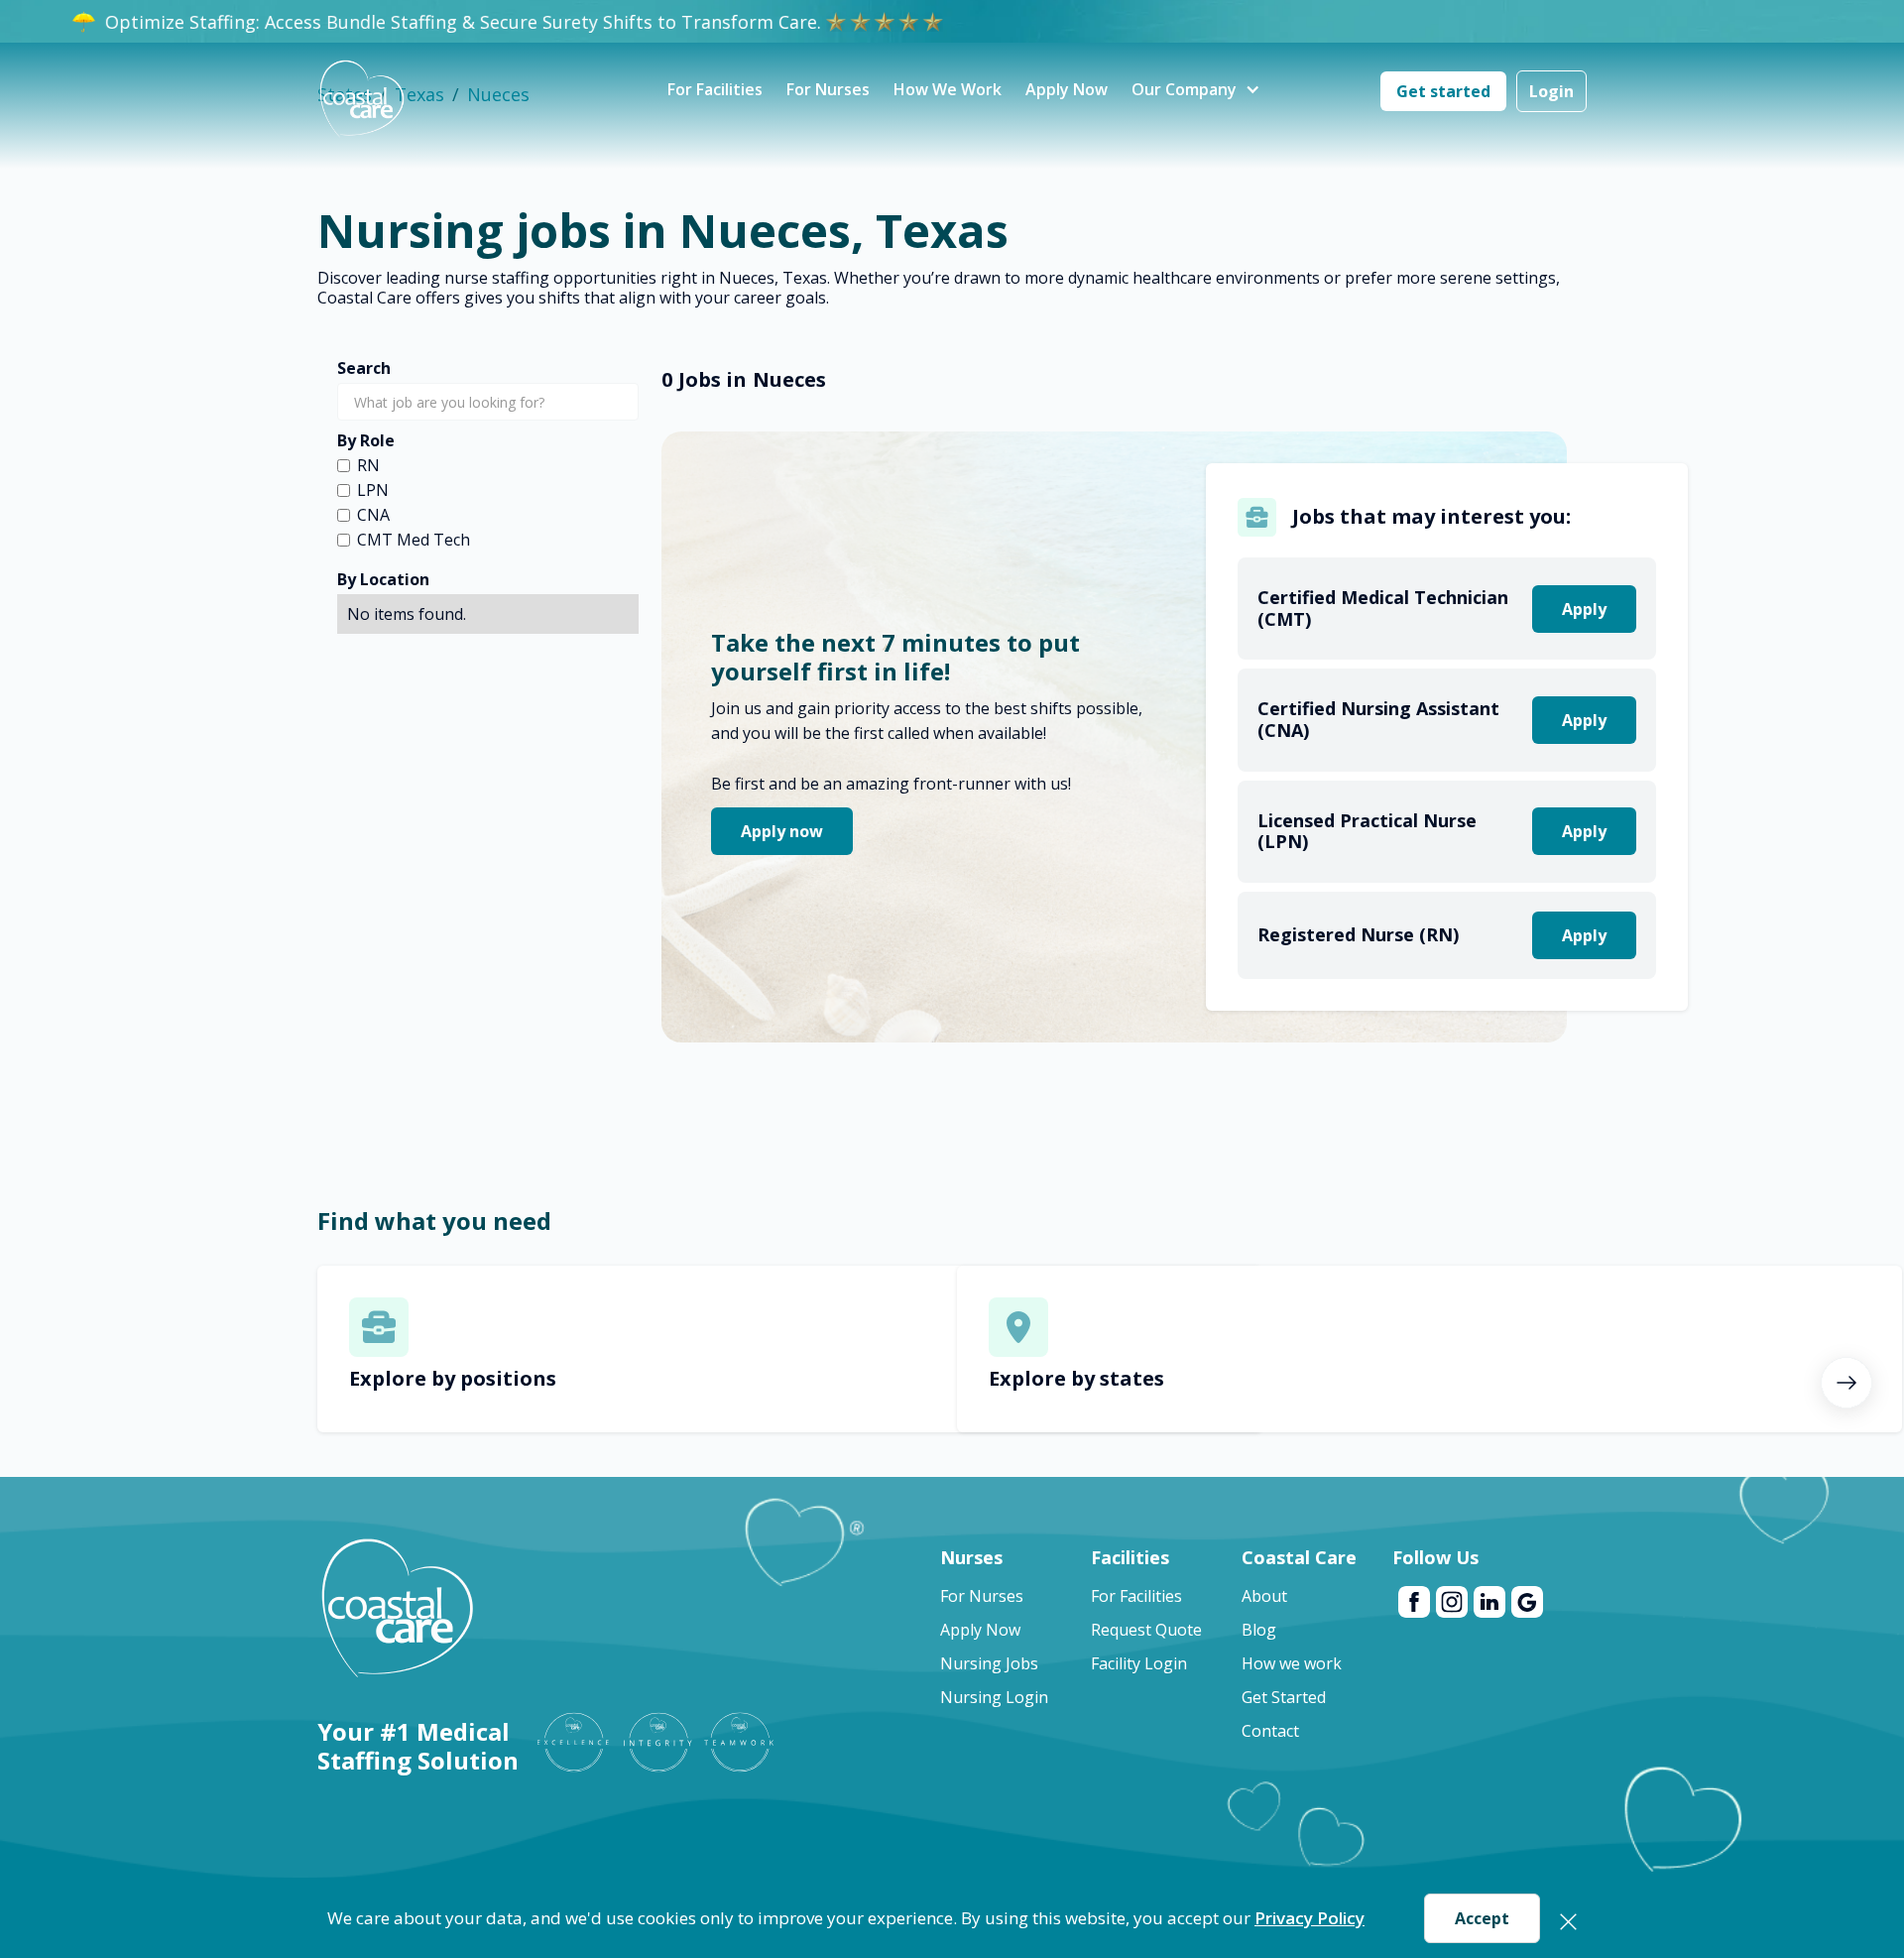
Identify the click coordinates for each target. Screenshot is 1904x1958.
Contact (1270, 1731)
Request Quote (1146, 1630)
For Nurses (828, 89)
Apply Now (1067, 89)
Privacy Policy (1309, 1918)
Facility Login (1139, 1663)
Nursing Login (994, 1697)
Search (364, 368)
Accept (1482, 1918)
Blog (1259, 1630)
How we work (1292, 1663)
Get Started (1284, 1697)
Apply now (782, 831)
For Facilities (715, 89)
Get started (1443, 91)
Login (1551, 91)
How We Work (948, 89)
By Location (383, 579)
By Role (366, 440)
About (1264, 1596)
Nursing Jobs (989, 1663)
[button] (1184, 91)
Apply (1584, 609)
